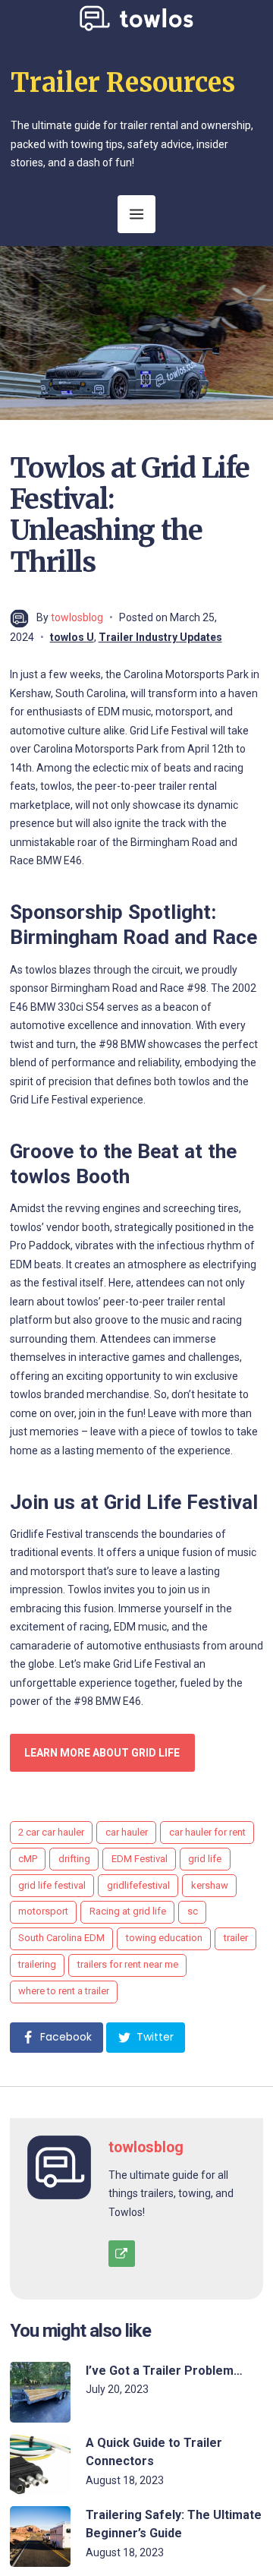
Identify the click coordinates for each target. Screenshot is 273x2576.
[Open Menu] (136, 214)
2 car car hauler (51, 1832)
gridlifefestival (138, 1885)
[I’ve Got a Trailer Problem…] (40, 2392)
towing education (164, 1938)
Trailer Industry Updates (160, 637)
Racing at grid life (128, 1911)
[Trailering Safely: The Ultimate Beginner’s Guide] (40, 2537)
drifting (74, 1859)
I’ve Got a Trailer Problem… (164, 2371)
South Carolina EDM (61, 1938)
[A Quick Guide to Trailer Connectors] (40, 2464)
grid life (205, 1859)
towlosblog (77, 617)
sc (193, 1911)
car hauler (127, 1832)
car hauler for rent (207, 1832)
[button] (56, 2038)
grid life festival (52, 1885)
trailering (37, 1964)
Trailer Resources (123, 83)
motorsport (43, 1911)
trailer (236, 1938)
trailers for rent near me (128, 1964)
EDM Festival (140, 1859)
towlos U (72, 637)
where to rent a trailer (64, 1991)
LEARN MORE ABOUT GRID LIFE (102, 1753)
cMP (28, 1859)
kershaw (210, 1885)
